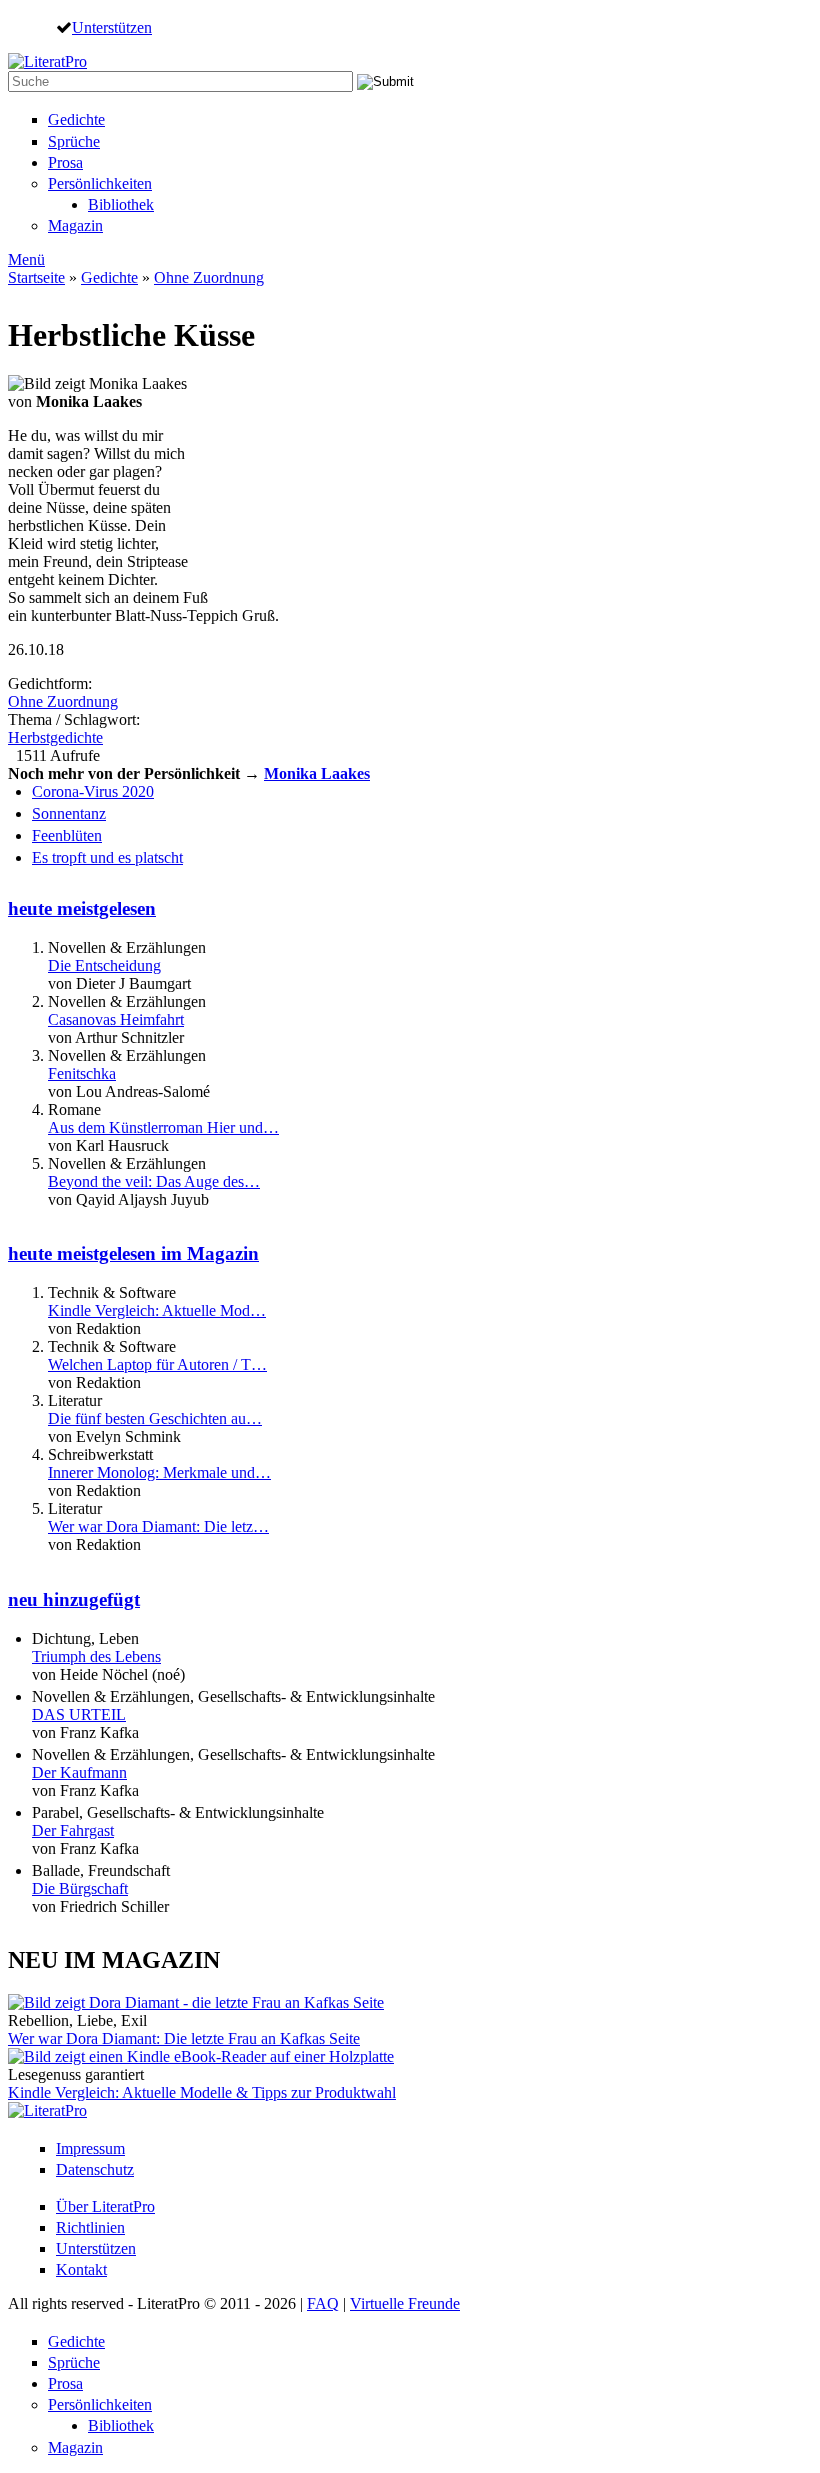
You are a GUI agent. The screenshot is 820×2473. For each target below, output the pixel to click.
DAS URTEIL (79, 1714)
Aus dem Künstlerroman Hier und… (163, 1127)
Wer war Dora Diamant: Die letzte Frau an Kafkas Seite (184, 2038)
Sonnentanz (69, 813)
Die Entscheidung (104, 965)
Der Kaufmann (79, 1772)
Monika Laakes (317, 773)
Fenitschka (82, 1073)
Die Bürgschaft (80, 1888)
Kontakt (81, 2269)
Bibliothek (121, 204)
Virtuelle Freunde (405, 2303)
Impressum (90, 2148)
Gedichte (76, 119)
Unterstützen (112, 27)
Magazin (75, 225)
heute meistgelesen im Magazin (133, 1253)
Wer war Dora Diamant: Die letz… (158, 1526)
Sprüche (74, 141)
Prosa (65, 162)
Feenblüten (67, 835)
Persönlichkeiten (100, 183)
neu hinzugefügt (74, 1599)
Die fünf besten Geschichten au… (155, 1418)
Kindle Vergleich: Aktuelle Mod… (157, 1310)
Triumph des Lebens (96, 1656)
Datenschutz (95, 2169)
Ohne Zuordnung (209, 277)
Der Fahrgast (73, 1830)
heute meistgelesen (82, 908)
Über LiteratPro (105, 2206)
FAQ (323, 2303)
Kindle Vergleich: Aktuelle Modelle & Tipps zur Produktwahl (202, 2092)
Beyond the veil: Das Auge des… (154, 1181)
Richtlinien (90, 2227)
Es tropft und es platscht (107, 857)
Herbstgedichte (55, 737)
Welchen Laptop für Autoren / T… (157, 1364)
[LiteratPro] (47, 61)
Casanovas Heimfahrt (116, 1019)
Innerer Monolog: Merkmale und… (159, 1472)
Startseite (36, 277)
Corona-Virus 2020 (93, 791)
